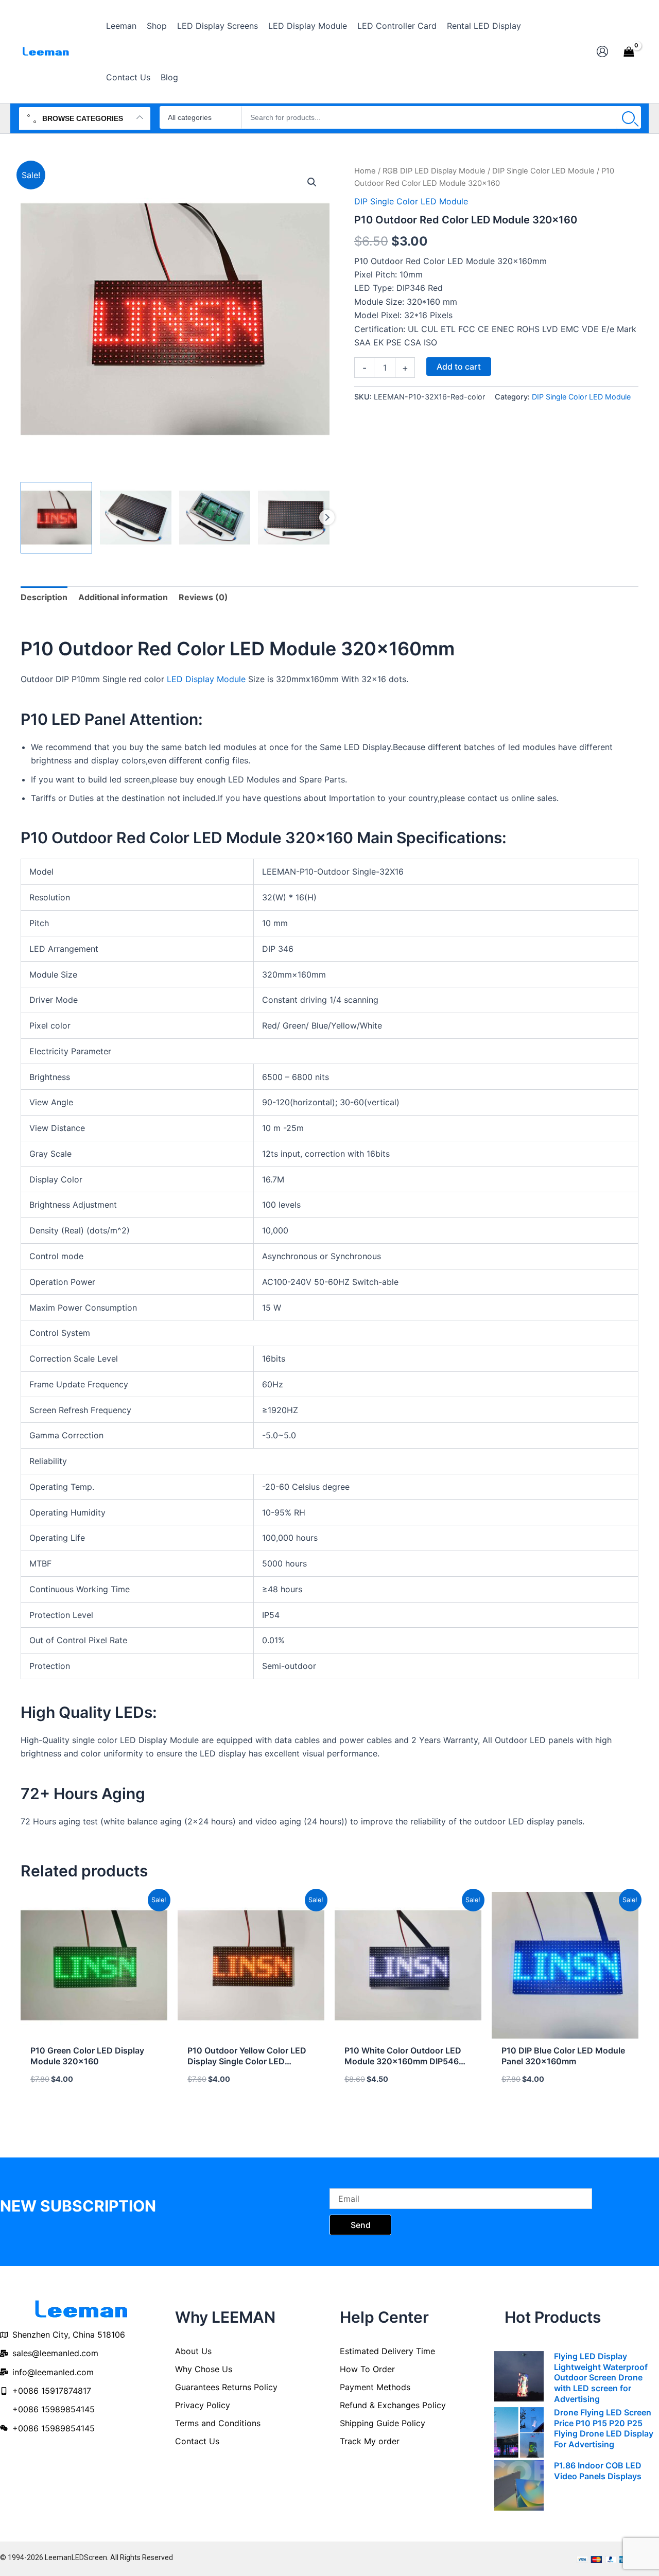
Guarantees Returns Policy (226, 2387)
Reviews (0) (203, 597)
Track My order (370, 2441)
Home (365, 171)
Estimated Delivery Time (387, 2351)
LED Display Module (206, 679)
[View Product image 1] (56, 518)
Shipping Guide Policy (383, 2423)
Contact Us (197, 2441)
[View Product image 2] (136, 518)
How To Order (367, 2369)
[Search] (629, 117)
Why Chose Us (204, 2369)
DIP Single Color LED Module (543, 171)
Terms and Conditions (218, 2423)
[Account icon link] (602, 51)
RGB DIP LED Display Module (434, 171)
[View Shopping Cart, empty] (629, 51)
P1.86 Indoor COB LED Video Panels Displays (598, 2471)
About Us (193, 2351)
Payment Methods (375, 2387)
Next (327, 517)
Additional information (123, 597)
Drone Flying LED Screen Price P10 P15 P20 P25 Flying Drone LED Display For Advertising (604, 2428)
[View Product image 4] (294, 518)
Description (44, 597)
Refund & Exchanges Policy (393, 2405)
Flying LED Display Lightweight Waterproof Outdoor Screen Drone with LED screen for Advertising (601, 2378)
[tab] (44, 597)
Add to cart (459, 367)
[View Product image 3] (215, 518)
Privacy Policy (203, 2405)
